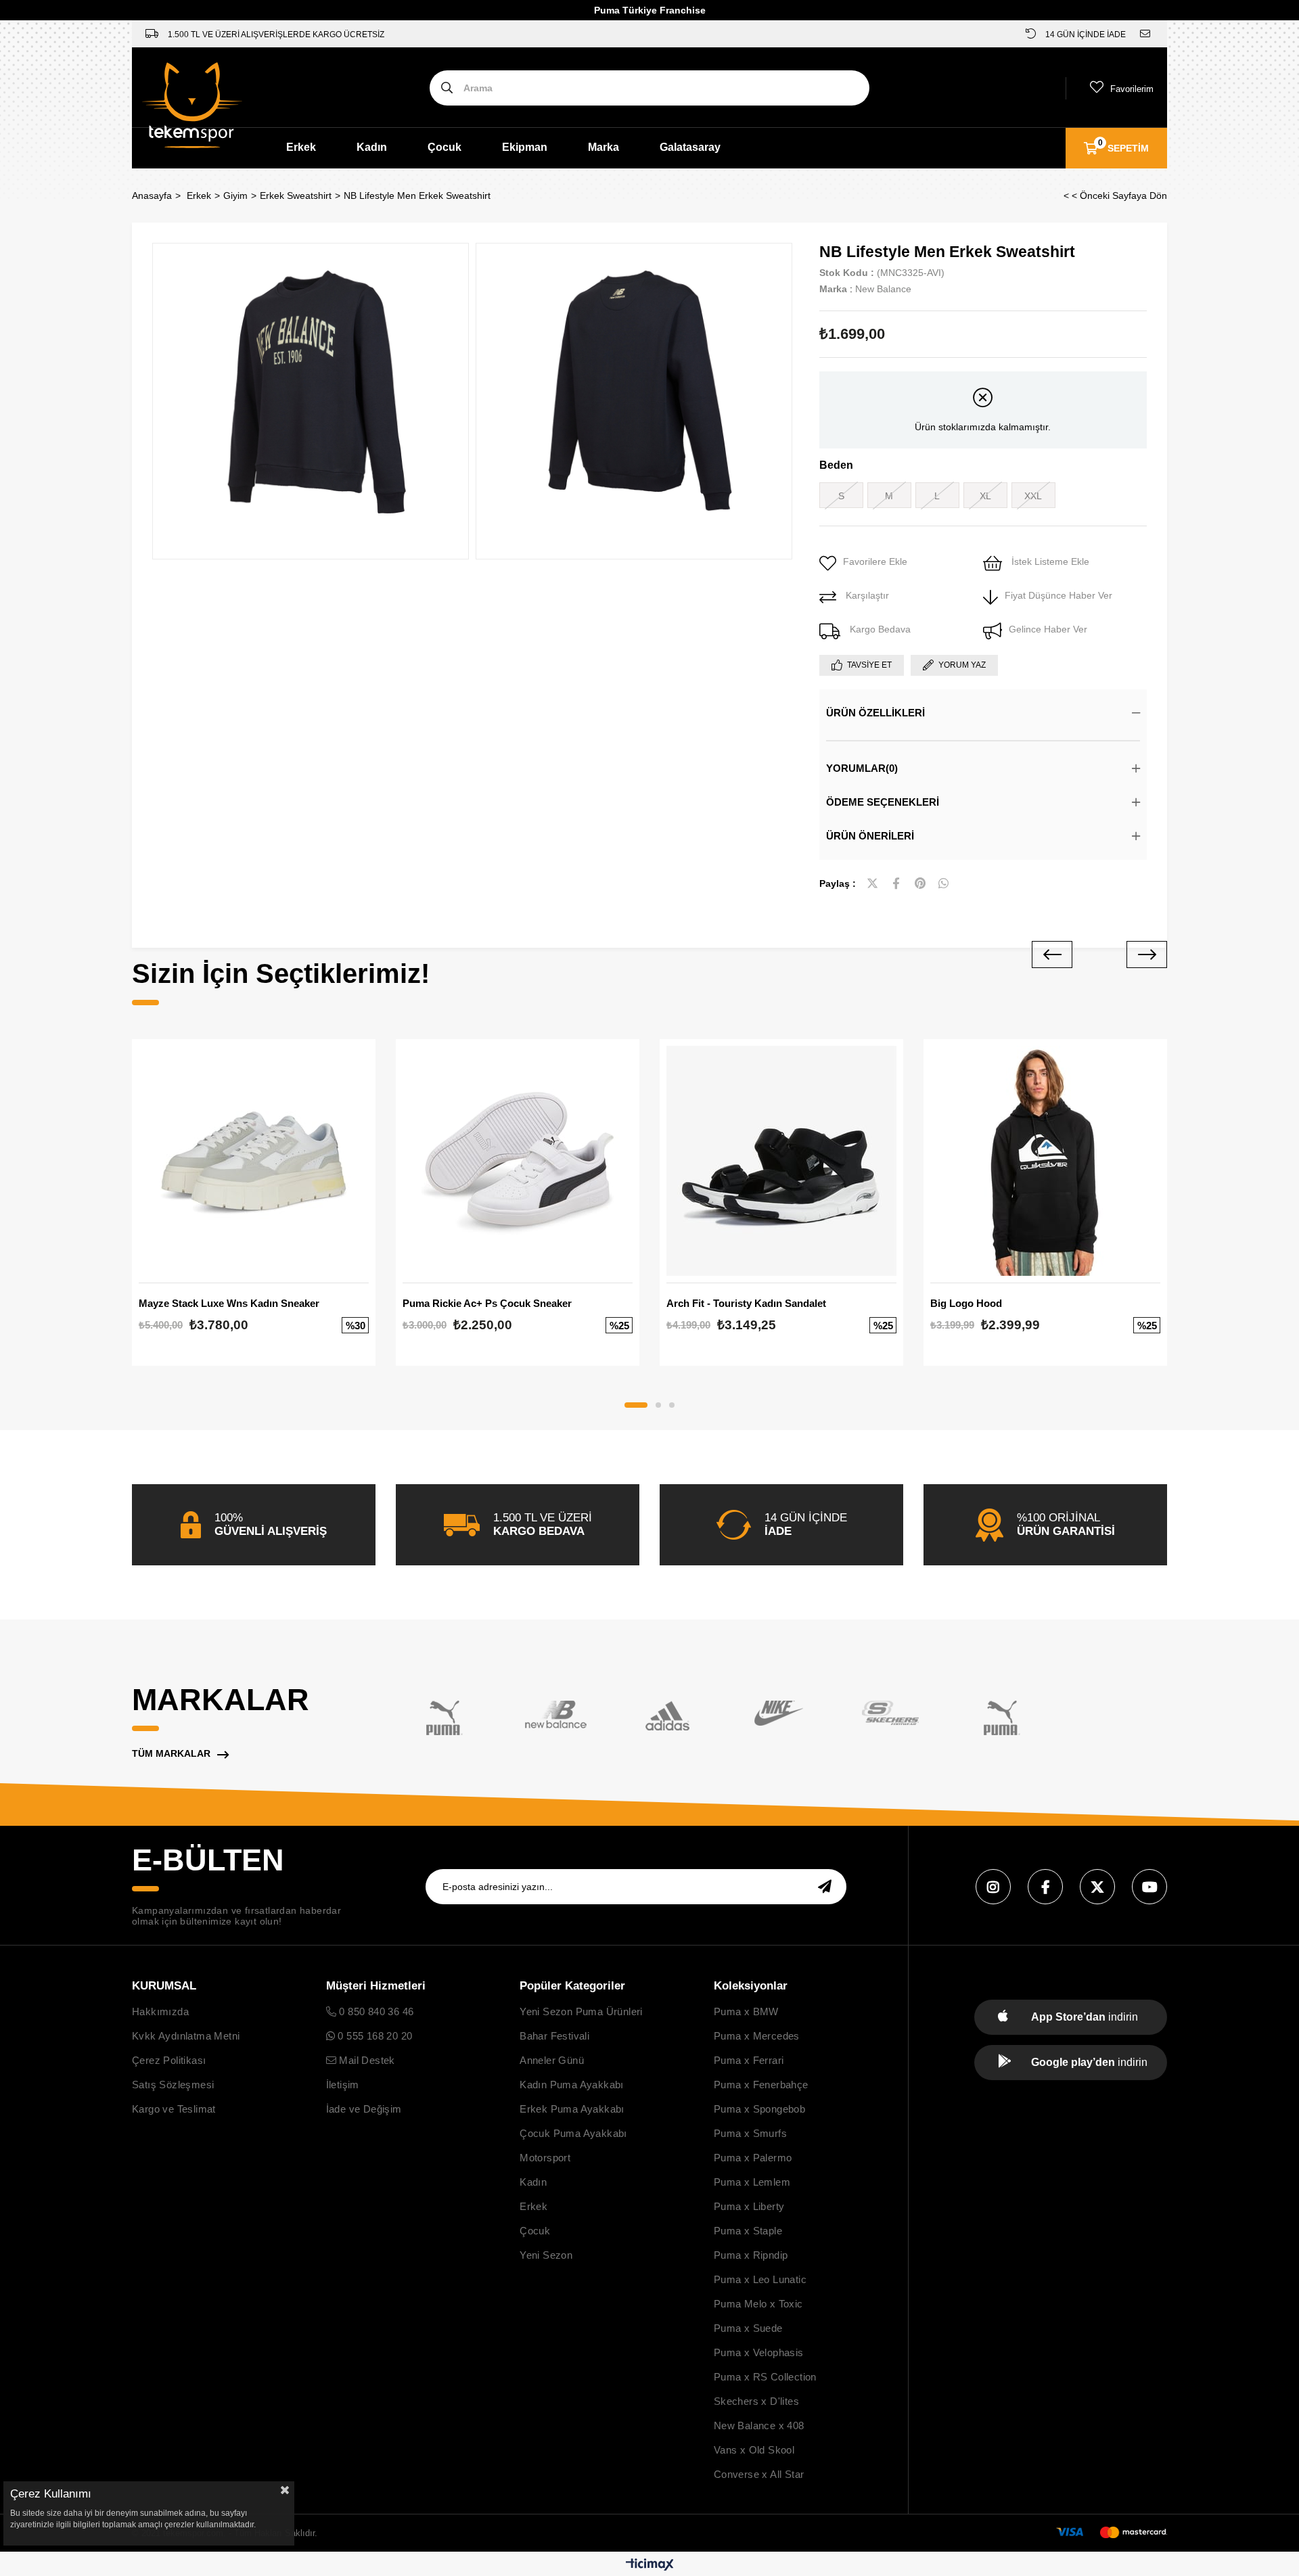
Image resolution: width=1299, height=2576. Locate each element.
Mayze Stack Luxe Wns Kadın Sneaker (229, 1303)
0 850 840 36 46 (375, 2011)
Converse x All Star (759, 2474)
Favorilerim (1132, 89)
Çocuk (445, 147)
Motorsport (545, 2158)
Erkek (301, 147)
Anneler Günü (552, 2060)
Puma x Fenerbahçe (761, 2085)
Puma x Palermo (753, 2158)
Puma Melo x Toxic (758, 2304)
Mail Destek (366, 2060)
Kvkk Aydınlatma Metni (186, 2036)
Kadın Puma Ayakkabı (572, 2085)
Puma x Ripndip (751, 2255)
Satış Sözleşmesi (173, 2085)
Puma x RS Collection (765, 2377)
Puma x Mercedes (757, 2036)
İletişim (343, 2085)
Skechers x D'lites (756, 2401)
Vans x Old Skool (754, 2450)
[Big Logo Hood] (1045, 1161)
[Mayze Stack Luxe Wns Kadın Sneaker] (254, 1161)
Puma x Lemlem (752, 2182)
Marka (603, 147)
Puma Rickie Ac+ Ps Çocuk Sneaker (487, 1303)
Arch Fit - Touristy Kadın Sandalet (746, 1303)
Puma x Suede (748, 2328)
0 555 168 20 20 (373, 2036)
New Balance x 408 (759, 2425)
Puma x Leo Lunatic (760, 2279)
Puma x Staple (748, 2231)
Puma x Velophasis (759, 2352)
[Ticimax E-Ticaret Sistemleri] (650, 2566)
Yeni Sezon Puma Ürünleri (581, 2011)
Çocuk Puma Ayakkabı (573, 2133)
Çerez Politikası (169, 2060)
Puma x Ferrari (749, 2060)
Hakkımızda (160, 2011)
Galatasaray (690, 147)
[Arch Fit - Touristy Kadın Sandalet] (781, 1161)
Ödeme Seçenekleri (883, 802)
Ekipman (525, 147)
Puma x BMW (746, 2011)
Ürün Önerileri (870, 836)
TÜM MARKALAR (171, 1753)
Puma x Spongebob (759, 2109)
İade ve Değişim (364, 2109)
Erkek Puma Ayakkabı (572, 2109)
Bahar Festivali (554, 2036)
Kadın (372, 147)
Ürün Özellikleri (875, 713)
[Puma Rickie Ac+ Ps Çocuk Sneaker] (518, 1161)
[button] (636, 1405)
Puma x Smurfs (750, 2133)
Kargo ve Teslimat (174, 2109)
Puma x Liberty (749, 2206)
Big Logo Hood (966, 1303)
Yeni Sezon (546, 2255)
